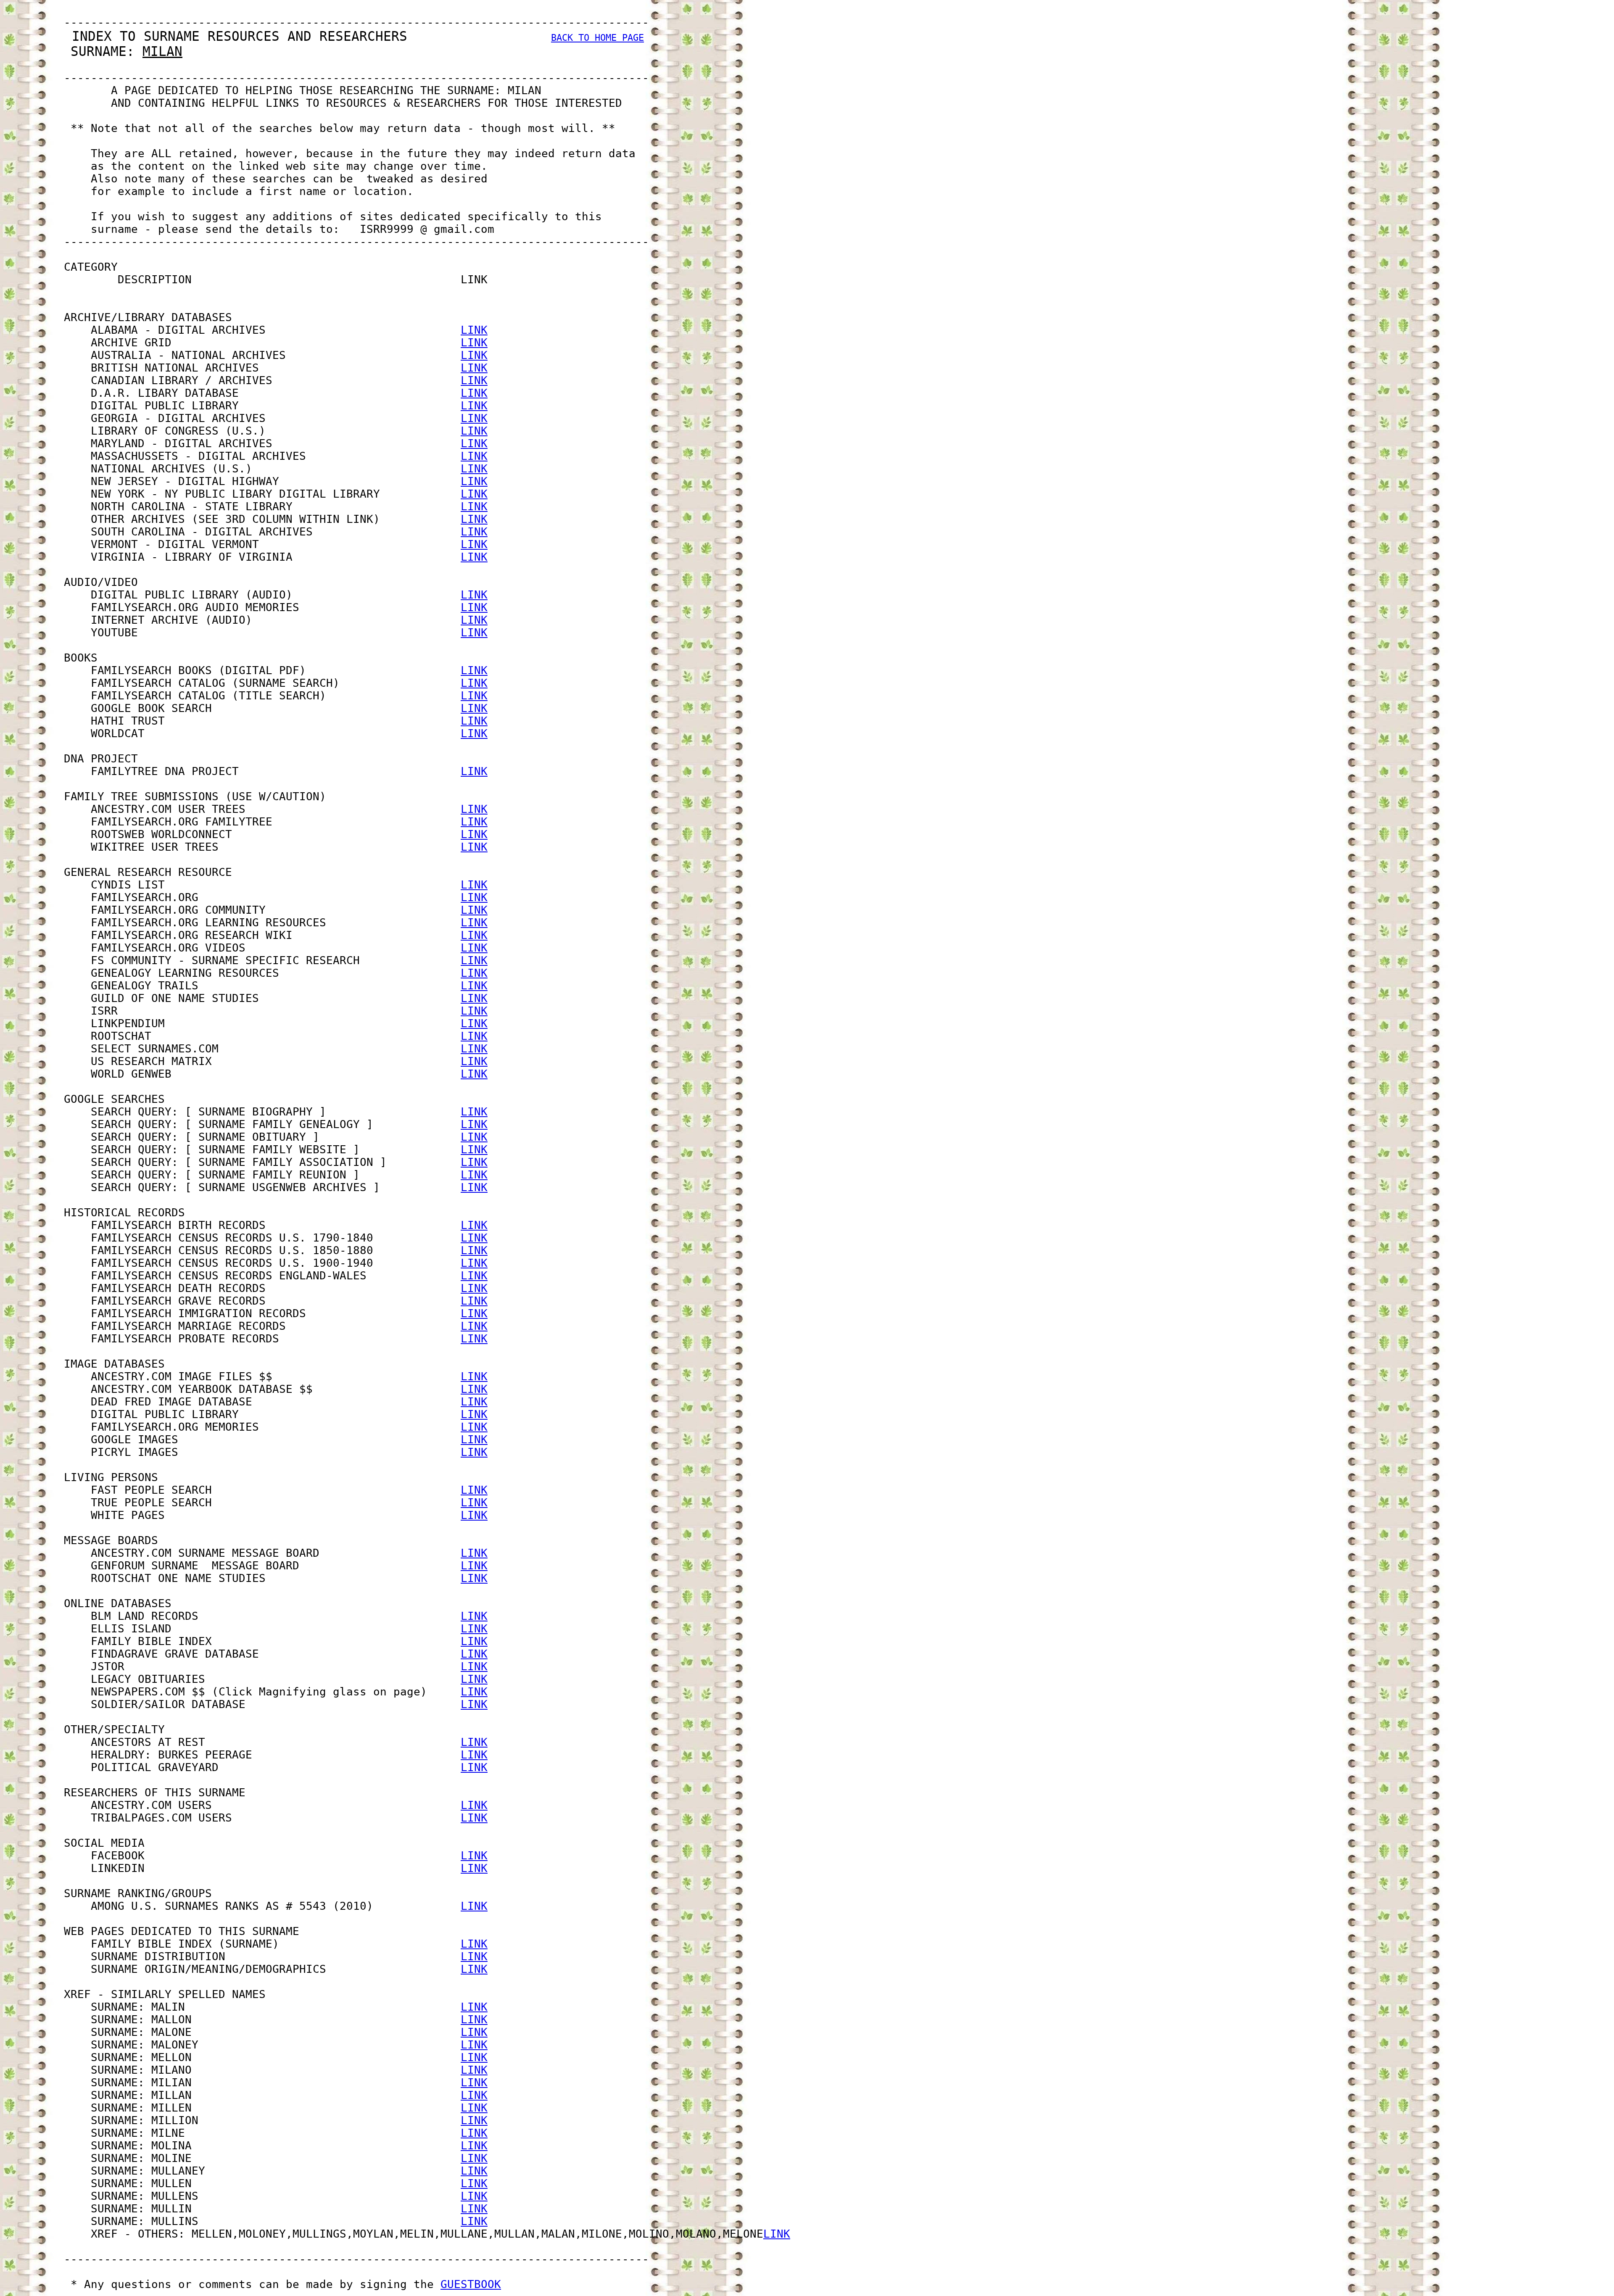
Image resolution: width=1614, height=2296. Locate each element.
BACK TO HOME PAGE (597, 38)
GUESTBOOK (471, 2284)
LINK (474, 330)
